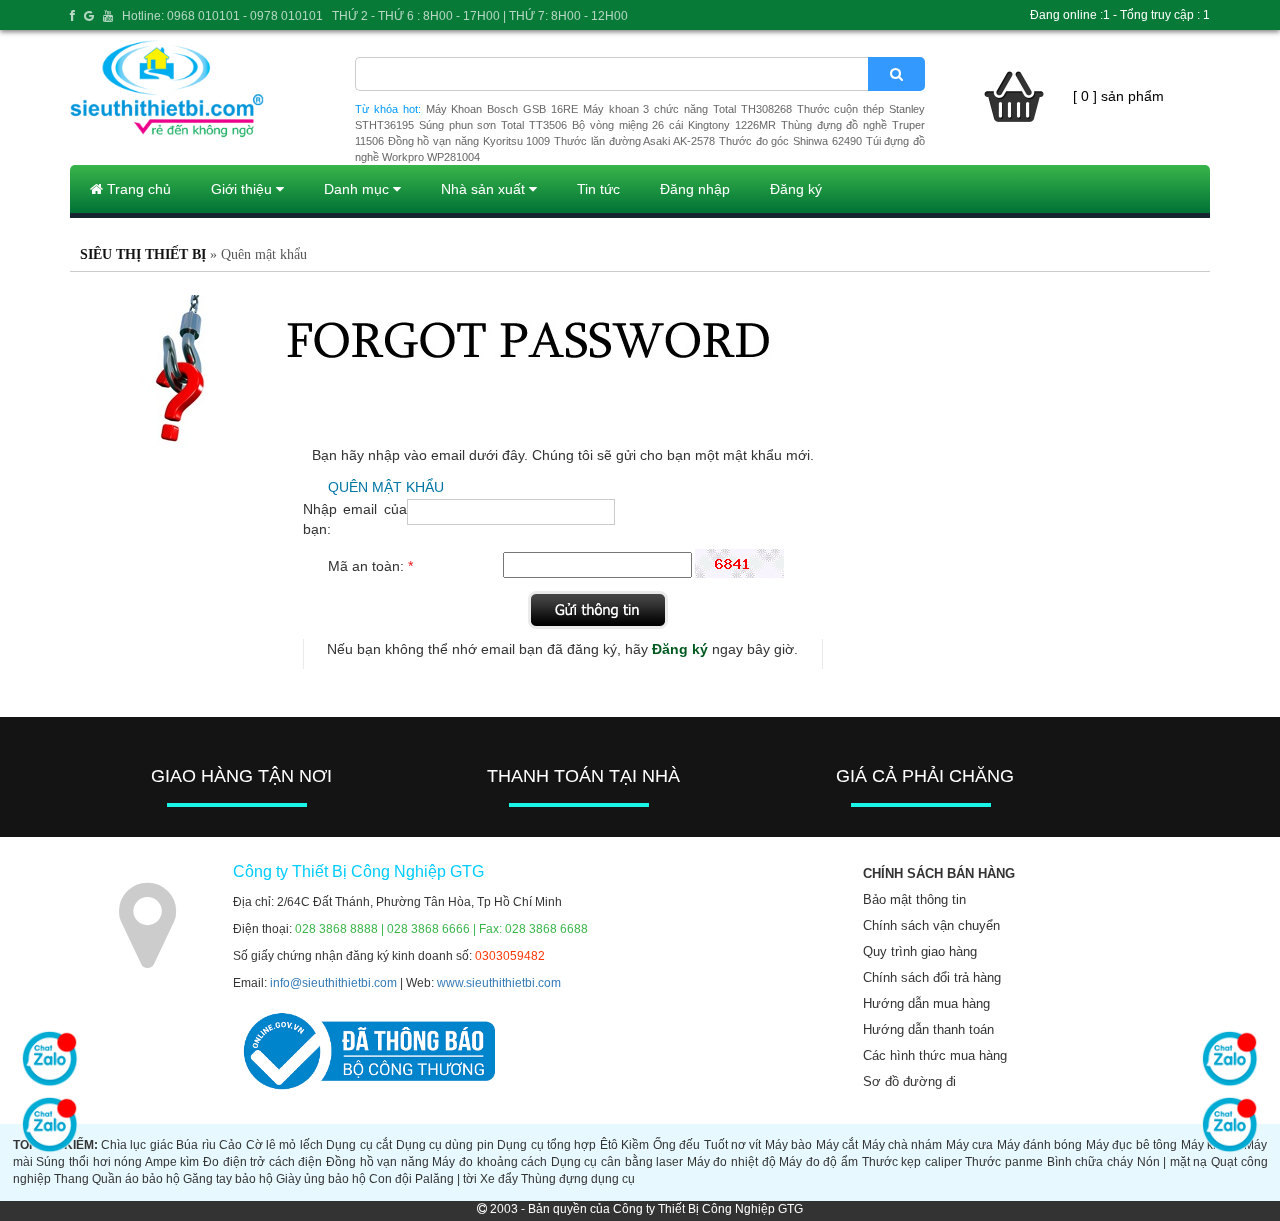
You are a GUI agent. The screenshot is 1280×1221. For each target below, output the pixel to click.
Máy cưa (969, 1145)
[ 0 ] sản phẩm (1118, 96)
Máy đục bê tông (1131, 1145)
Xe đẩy (499, 1179)
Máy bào (788, 1145)
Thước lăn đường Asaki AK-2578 (634, 141)
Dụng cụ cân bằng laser (617, 1162)
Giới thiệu (243, 189)
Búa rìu (195, 1145)
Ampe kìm (172, 1162)
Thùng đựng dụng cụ (578, 1179)
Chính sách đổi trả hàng (932, 977)
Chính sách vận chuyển (931, 925)
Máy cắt (837, 1145)
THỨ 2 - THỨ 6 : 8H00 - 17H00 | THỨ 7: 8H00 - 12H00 (480, 16)
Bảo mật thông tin (914, 899)
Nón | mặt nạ (1172, 1162)
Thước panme (1004, 1162)
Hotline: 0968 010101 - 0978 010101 (222, 16)
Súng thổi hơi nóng (89, 1162)
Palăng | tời (446, 1179)
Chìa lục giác (137, 1145)
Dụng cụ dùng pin (445, 1145)
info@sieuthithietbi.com (333, 983)
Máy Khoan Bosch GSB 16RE (502, 109)
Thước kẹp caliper (912, 1162)
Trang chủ (137, 189)
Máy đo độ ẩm (818, 1162)
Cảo (230, 1145)
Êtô (609, 1145)
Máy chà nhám (902, 1145)
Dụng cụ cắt (359, 1145)
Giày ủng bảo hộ (321, 1179)
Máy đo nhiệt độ (731, 1162)
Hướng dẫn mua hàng (926, 1003)
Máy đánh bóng (1040, 1145)
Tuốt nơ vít (733, 1145)
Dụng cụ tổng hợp (546, 1145)
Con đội (390, 1179)
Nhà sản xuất (485, 189)
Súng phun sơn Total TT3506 (493, 125)
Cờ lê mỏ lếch (284, 1145)
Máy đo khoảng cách (489, 1162)
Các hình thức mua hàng (935, 1055)
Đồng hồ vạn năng (377, 1162)
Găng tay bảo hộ (228, 1179)
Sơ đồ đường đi (909, 1081)
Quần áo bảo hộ (136, 1179)
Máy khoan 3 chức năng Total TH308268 (687, 109)
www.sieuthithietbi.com (499, 983)
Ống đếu (676, 1145)
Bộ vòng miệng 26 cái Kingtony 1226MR (674, 125)
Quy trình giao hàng (920, 951)
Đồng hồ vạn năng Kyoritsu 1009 (469, 141)
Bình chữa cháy (1090, 1162)
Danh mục (358, 189)
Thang (71, 1179)
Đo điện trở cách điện (262, 1162)
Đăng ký (796, 189)
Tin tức (598, 189)
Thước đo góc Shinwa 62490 (790, 141)
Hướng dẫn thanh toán (928, 1029)
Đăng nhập (695, 189)
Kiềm (635, 1145)
